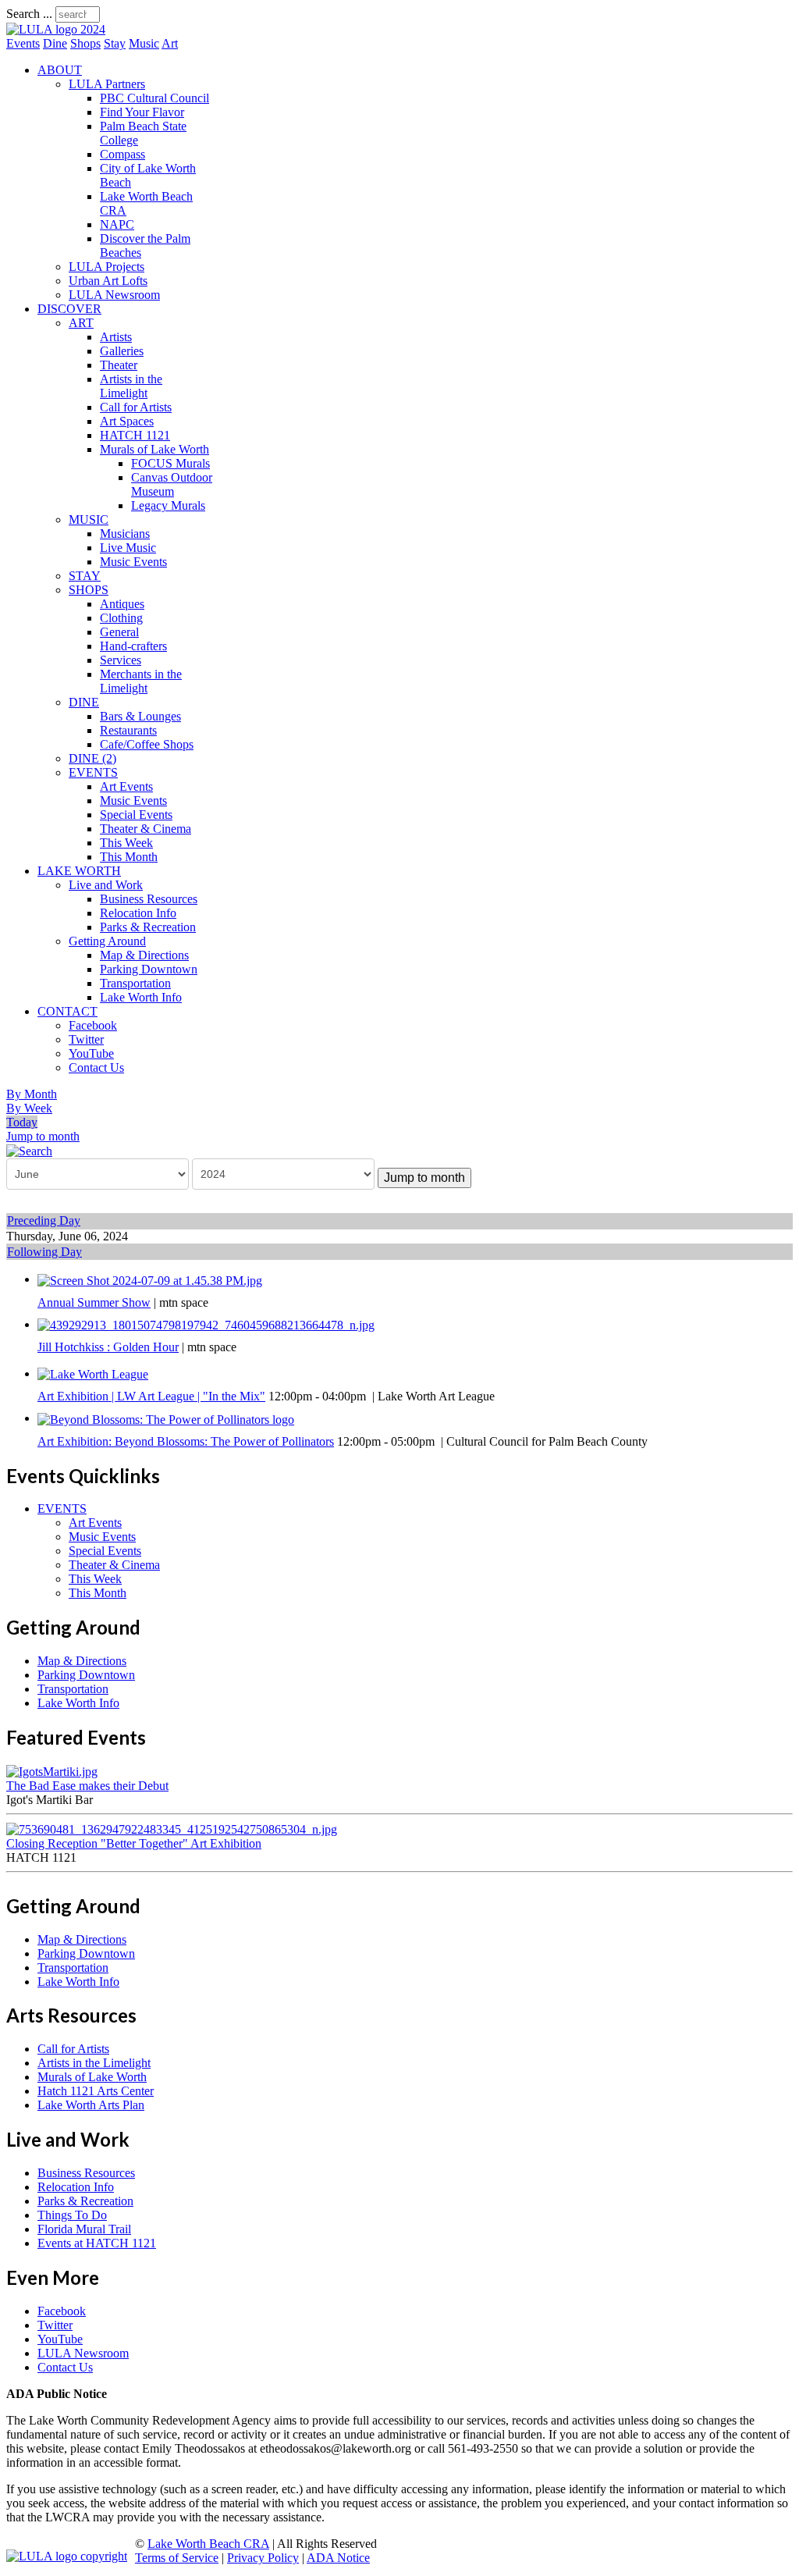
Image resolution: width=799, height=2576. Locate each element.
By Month (32, 1094)
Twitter (86, 1039)
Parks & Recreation (148, 927)
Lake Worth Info (141, 997)
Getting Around (107, 941)
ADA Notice (338, 2558)
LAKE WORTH (79, 871)
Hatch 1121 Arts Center (96, 2091)
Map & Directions (144, 955)
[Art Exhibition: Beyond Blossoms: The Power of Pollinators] (166, 1418)
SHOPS (89, 590)
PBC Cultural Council (154, 98)
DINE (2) (92, 758)
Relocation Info (138, 913)
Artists (116, 337)
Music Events (133, 562)
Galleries (122, 351)
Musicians (125, 534)
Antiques (122, 604)
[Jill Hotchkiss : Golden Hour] (206, 1324)
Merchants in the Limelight (141, 681)
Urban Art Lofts (108, 281)
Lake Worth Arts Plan (91, 2105)
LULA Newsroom (114, 295)
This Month (129, 857)
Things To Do (72, 2215)
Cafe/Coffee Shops (147, 744)
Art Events (126, 786)
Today (22, 1122)
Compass (123, 154)
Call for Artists (136, 407)
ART (81, 323)
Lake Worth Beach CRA (208, 2544)
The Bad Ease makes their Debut (87, 1786)
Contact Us (96, 1067)
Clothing (121, 618)
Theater (119, 365)
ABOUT (60, 70)
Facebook (93, 1025)
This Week (126, 843)
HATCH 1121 (135, 435)
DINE (84, 702)
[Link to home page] (56, 29)
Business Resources (149, 899)
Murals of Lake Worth (154, 449)
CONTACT (67, 1011)
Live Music (128, 548)
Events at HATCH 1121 (97, 2243)
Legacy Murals (168, 505)
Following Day (44, 1252)
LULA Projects (107, 267)
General (119, 632)
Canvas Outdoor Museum (172, 484)
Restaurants (128, 730)
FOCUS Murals (170, 463)
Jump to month (43, 1136)
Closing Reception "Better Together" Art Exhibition (134, 1843)
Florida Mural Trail (84, 2229)
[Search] (29, 1150)
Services (121, 660)
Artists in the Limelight (131, 386)
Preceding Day (44, 1220)
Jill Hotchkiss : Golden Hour (108, 1347)
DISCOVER (69, 309)
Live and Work (106, 885)
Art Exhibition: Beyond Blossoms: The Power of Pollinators (186, 1441)
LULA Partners (107, 84)
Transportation (135, 983)
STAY (85, 576)
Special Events (136, 815)
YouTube (91, 1053)
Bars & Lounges (140, 716)
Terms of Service (177, 2558)
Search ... (29, 14)
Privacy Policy (263, 2558)
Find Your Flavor (142, 112)
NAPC (117, 224)
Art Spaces (127, 421)
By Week (29, 1108)
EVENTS (93, 772)
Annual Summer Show (94, 1302)
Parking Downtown (149, 969)
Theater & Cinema (146, 829)
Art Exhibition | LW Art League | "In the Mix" (151, 1396)
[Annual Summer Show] (150, 1279)
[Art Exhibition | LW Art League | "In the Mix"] (93, 1373)
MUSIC (89, 519)
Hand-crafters (133, 646)
